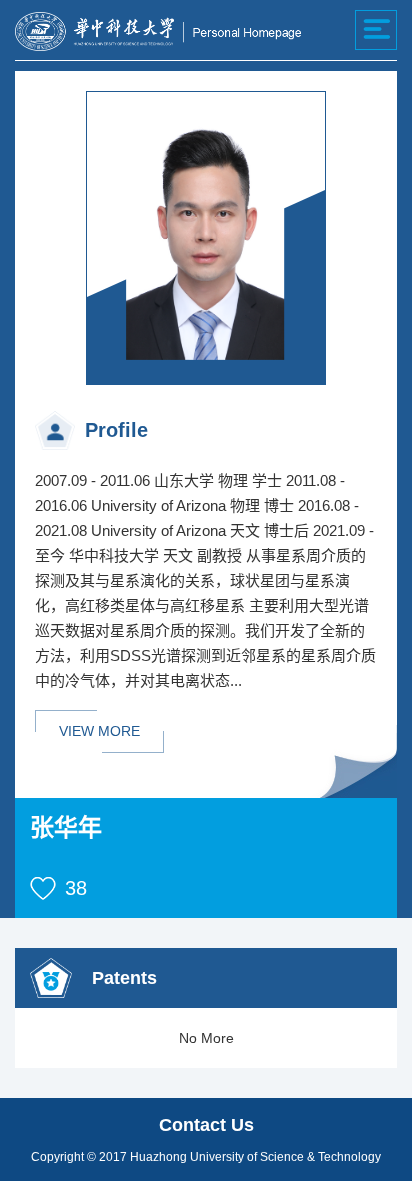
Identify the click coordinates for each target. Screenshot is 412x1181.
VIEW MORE (99, 731)
